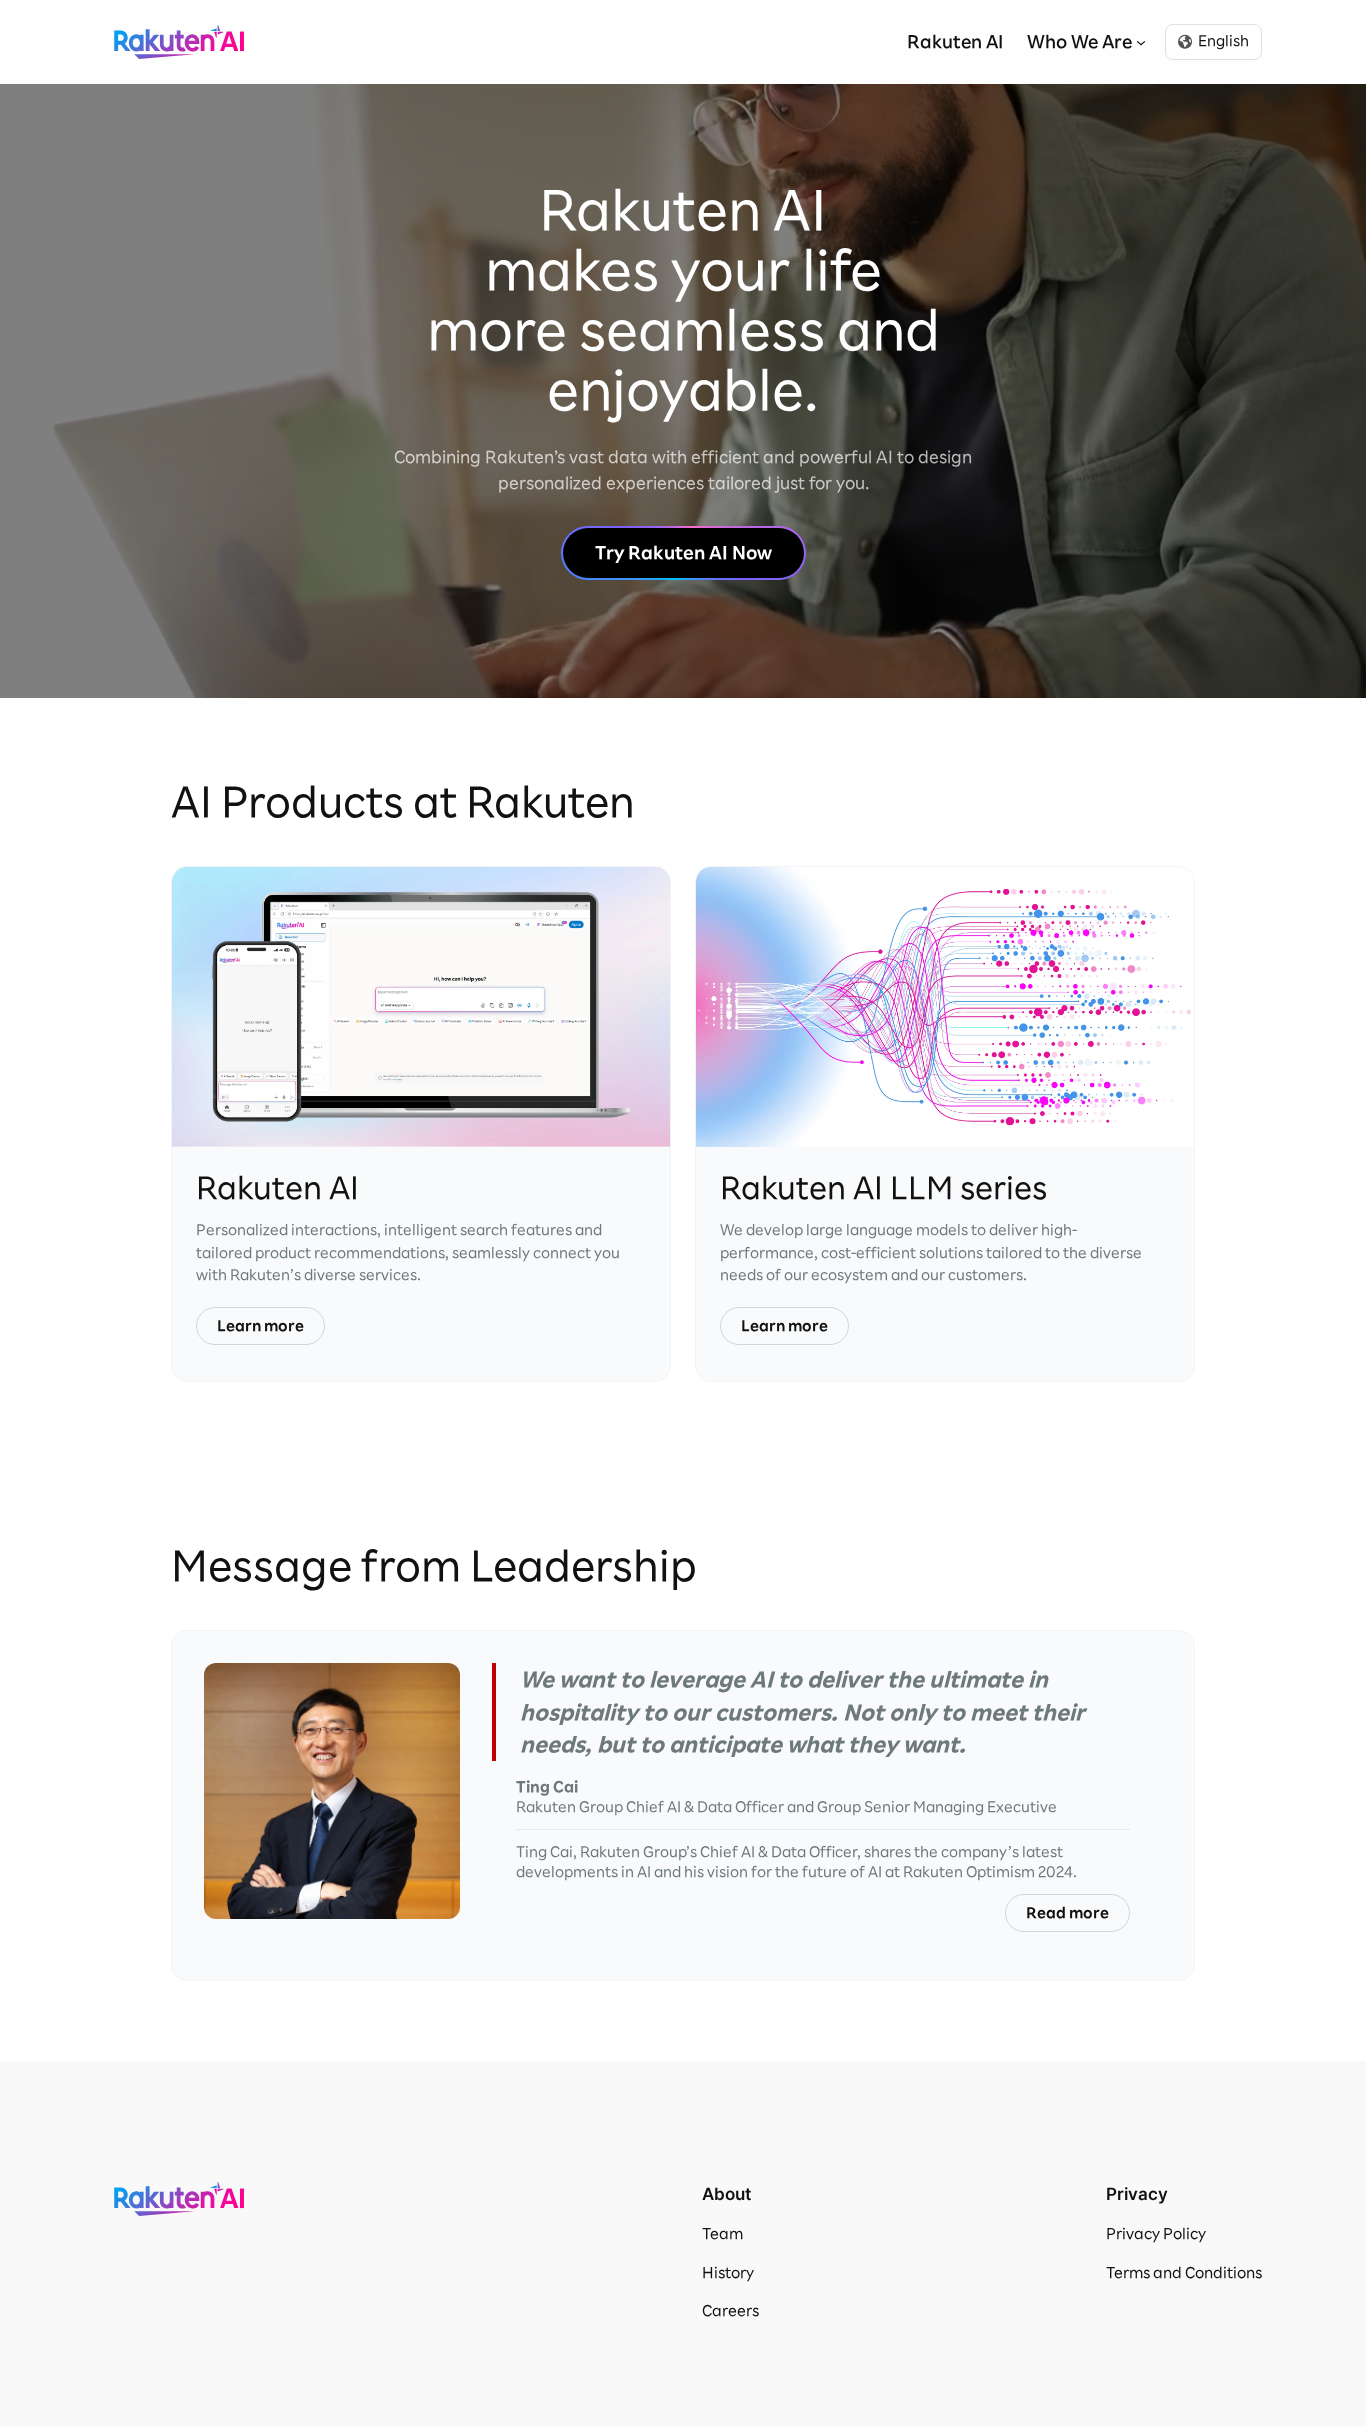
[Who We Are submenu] (1141, 42)
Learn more (260, 1326)
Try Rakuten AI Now (683, 552)
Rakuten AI (179, 42)
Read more (1067, 1913)
